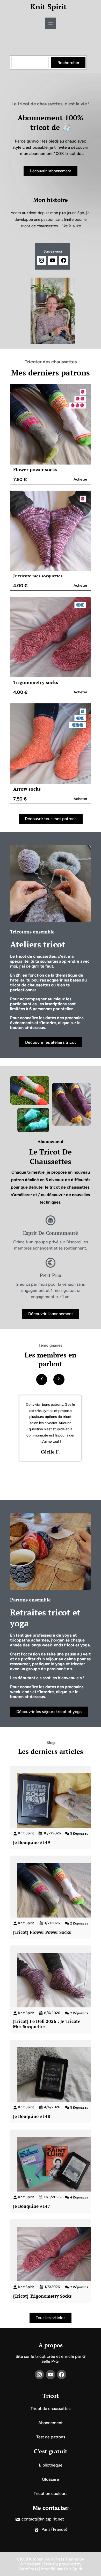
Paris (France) (54, 2529)
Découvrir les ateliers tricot (51, 1042)
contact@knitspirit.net (43, 2519)
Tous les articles (51, 2318)
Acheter (80, 479)
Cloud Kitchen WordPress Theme (48, 2559)
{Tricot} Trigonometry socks (42, 2296)
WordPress (28, 2569)
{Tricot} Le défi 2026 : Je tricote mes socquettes (47, 2024)
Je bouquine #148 (32, 2116)
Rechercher (68, 63)
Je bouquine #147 (32, 2206)
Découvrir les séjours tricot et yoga (49, 1712)
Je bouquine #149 (32, 1842)
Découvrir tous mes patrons (51, 819)
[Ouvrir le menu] (51, 23)
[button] (42, 1378)
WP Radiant (30, 2564)
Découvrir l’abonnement (51, 171)
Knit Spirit (48, 7)
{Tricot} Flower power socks (42, 1932)
